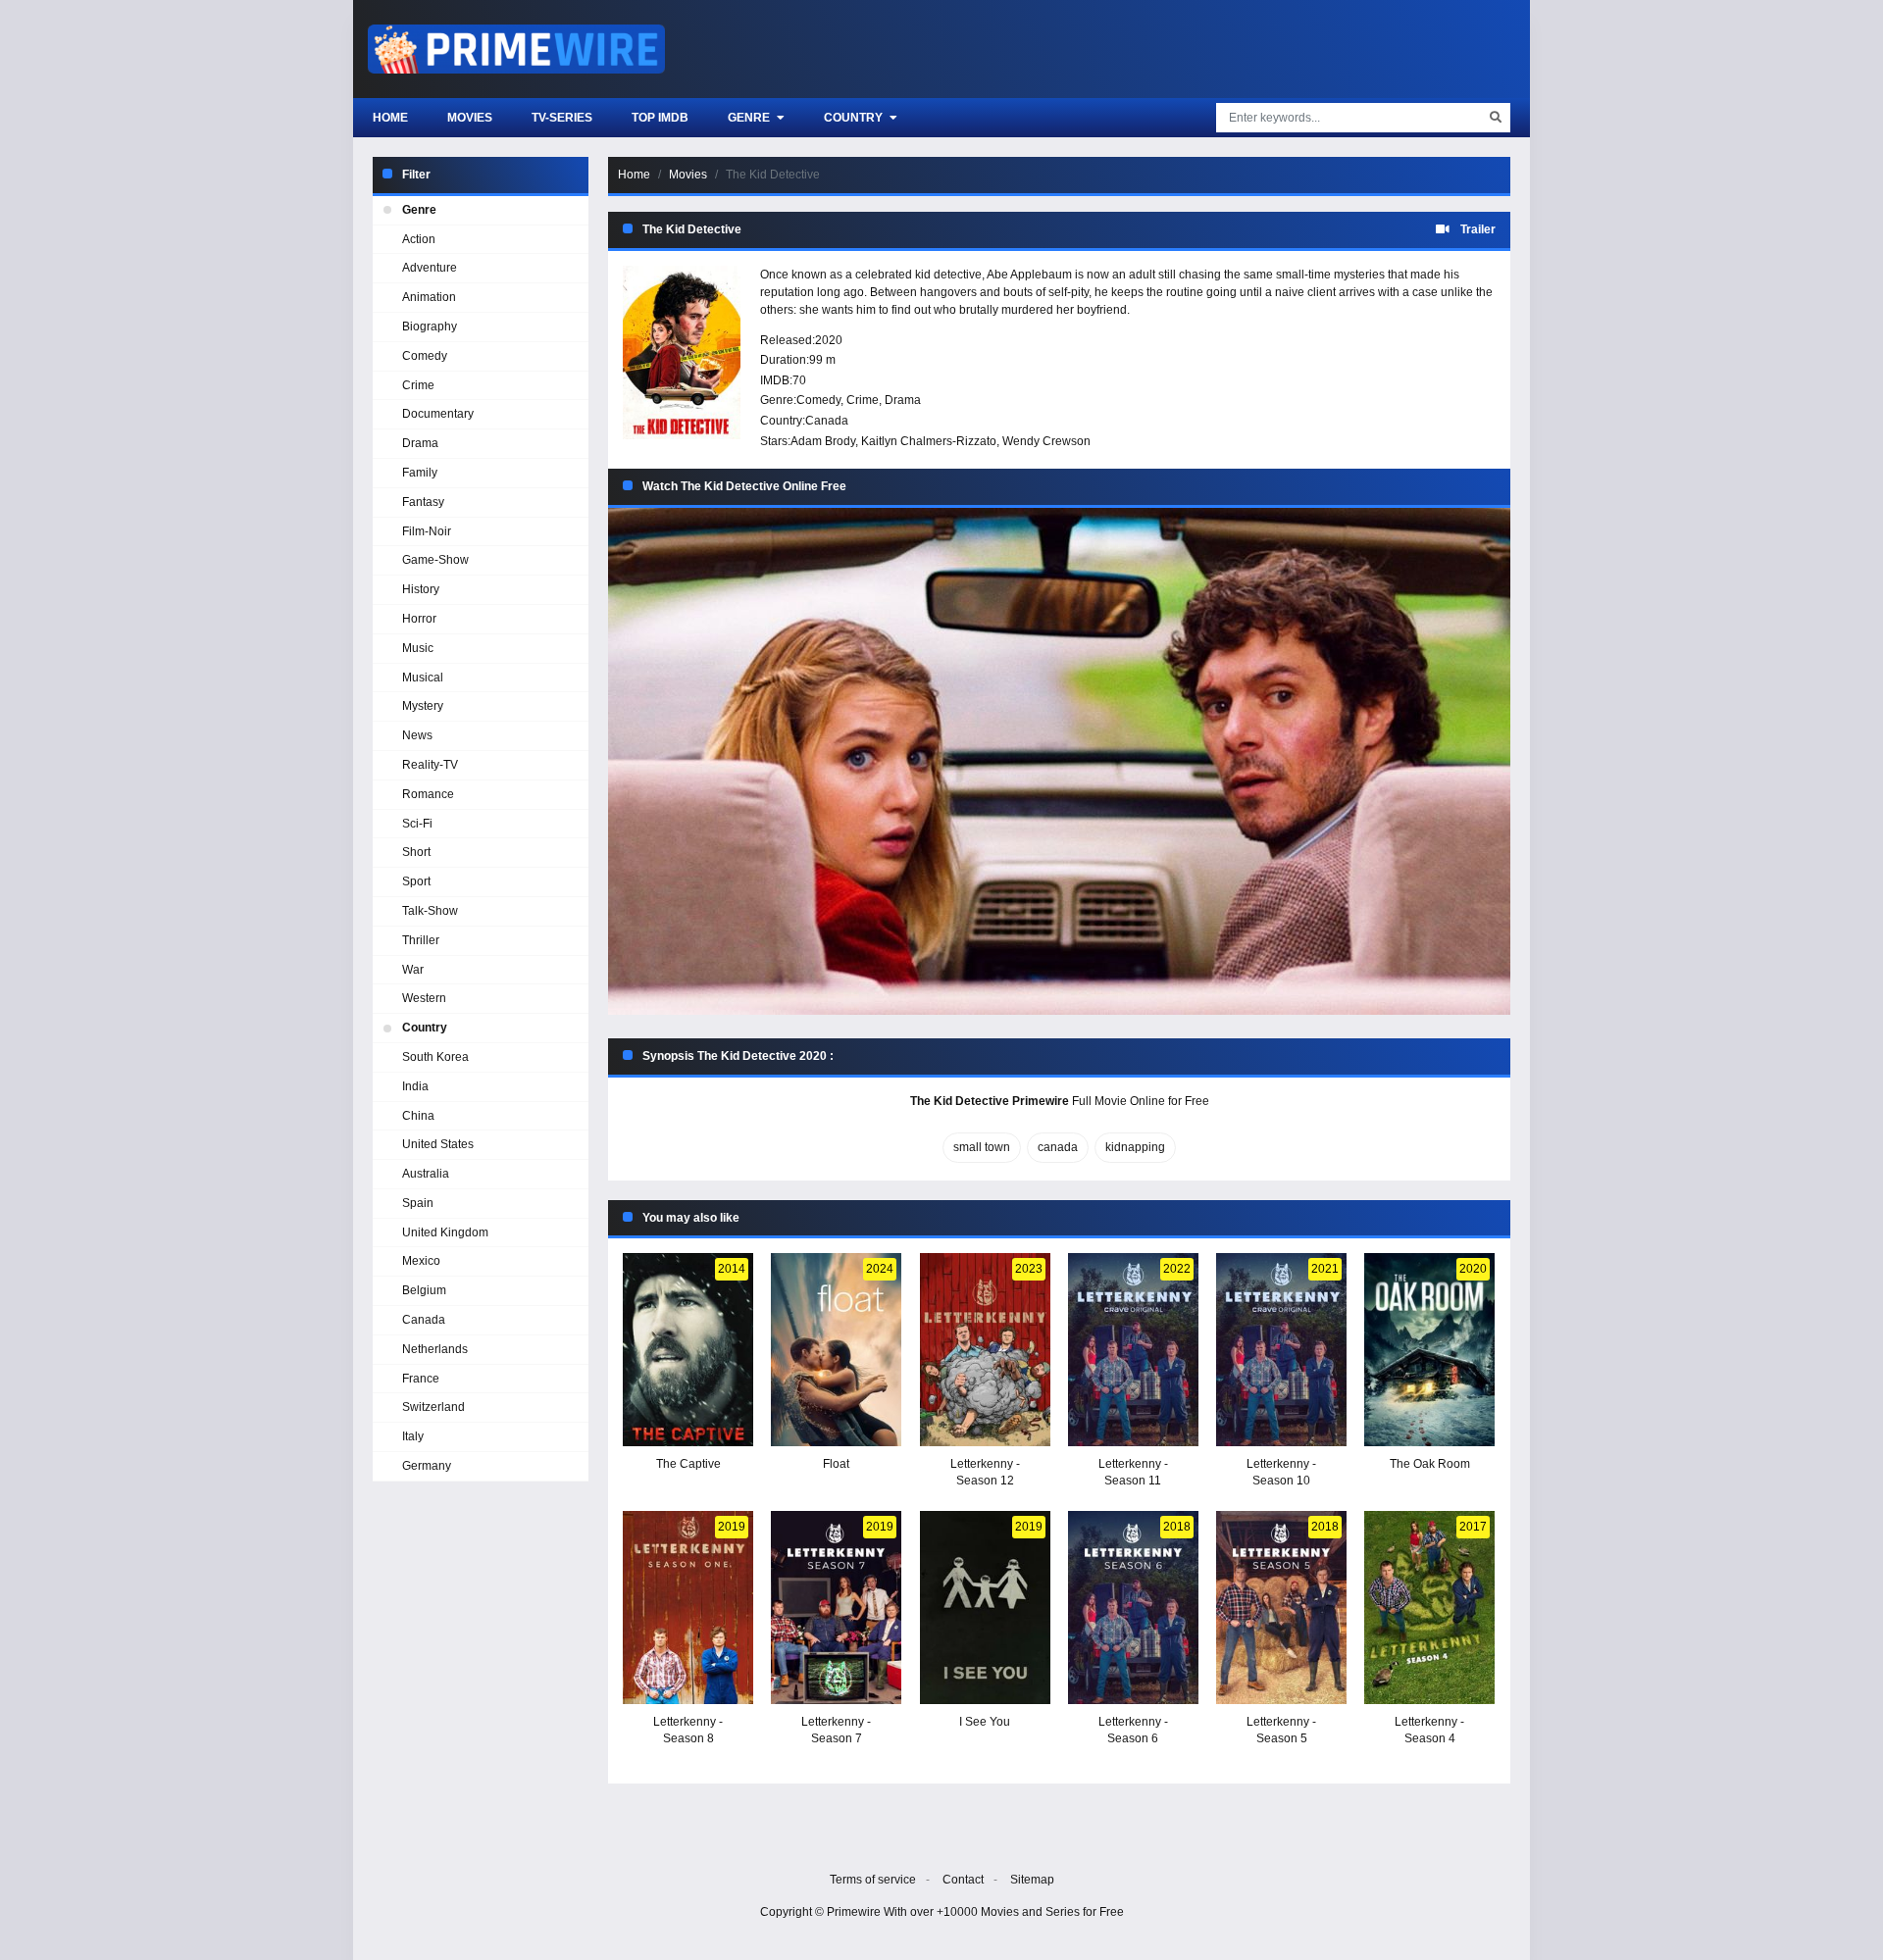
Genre (750, 118)
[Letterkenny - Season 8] (688, 1608)
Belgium (424, 1290)
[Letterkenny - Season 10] (1281, 1350)
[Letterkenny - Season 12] (985, 1350)
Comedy (818, 400)
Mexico (421, 1261)
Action (419, 239)
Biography (430, 327)
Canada (827, 421)
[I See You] (985, 1608)
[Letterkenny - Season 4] (1429, 1608)
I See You (985, 1722)
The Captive (688, 1464)
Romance (428, 794)
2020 (829, 340)
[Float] (836, 1350)
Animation (429, 297)
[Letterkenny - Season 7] (836, 1608)
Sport (416, 881)
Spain (418, 1203)
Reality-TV (430, 765)
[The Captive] (688, 1350)
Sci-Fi (417, 824)
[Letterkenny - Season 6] (1133, 1608)
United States (438, 1144)
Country (855, 118)
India (415, 1086)
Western (424, 998)
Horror (419, 619)
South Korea (435, 1057)
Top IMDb (660, 118)
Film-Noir (427, 531)
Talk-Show (430, 911)
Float (836, 1464)
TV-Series (562, 118)
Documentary (438, 414)
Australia (426, 1174)
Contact (963, 1880)
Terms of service (873, 1880)
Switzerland (433, 1407)
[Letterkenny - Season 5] (1281, 1608)
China (418, 1116)
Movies (470, 118)
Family (420, 473)
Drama (903, 400)
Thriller (421, 940)
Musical (423, 678)
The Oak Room (1430, 1464)
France (421, 1379)
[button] (1059, 761)
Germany (427, 1466)
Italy (413, 1436)
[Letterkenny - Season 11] (1133, 1350)
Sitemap (1032, 1880)
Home (390, 118)
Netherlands (435, 1349)
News (417, 735)
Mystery (423, 706)
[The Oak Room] (1429, 1350)
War (413, 970)
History (421, 589)
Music (418, 648)
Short (416, 852)
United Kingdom (445, 1232)
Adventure (430, 268)
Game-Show (435, 560)
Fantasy (423, 502)
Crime (863, 400)
